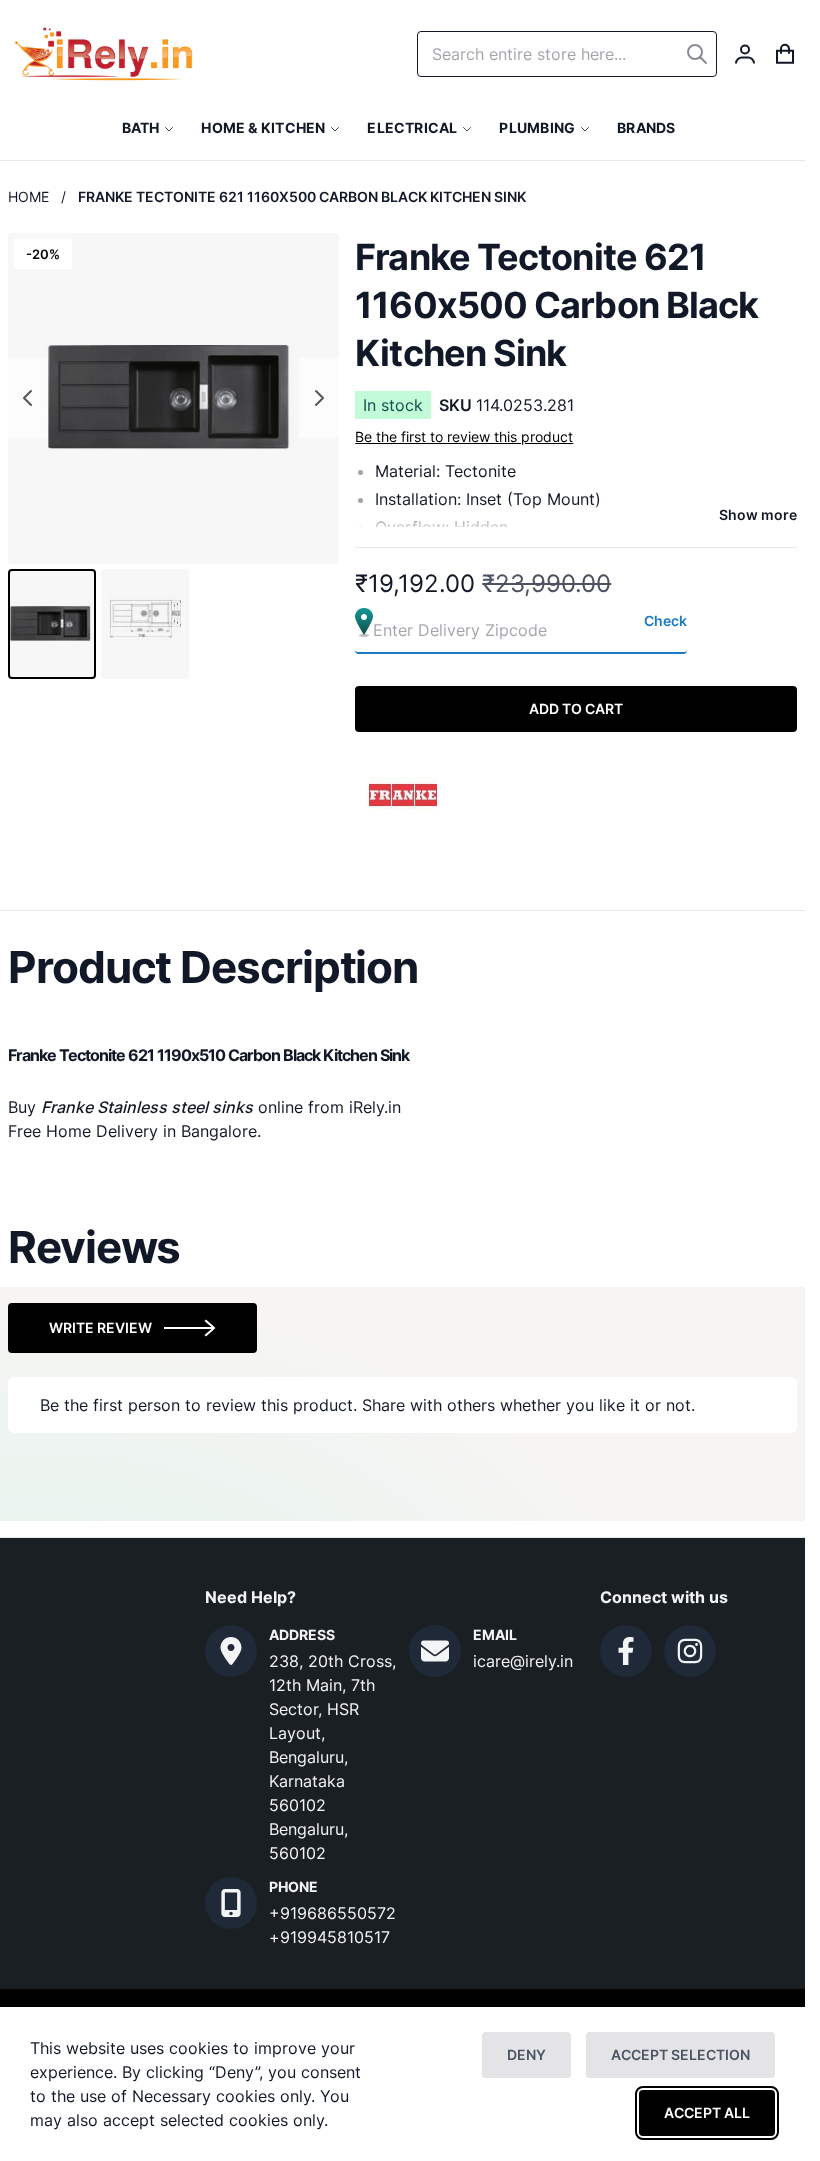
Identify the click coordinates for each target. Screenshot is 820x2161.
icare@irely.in (523, 1661)
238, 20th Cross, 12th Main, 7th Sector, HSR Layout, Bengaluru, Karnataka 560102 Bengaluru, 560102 (332, 1757)
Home (28, 196)
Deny (526, 2054)
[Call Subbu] (231, 1903)
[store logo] (103, 54)
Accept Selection (680, 2054)
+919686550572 (332, 1913)
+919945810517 (329, 1937)
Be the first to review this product (464, 436)
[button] (52, 624)
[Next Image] (319, 398)
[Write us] (435, 1651)
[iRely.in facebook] (626, 1651)
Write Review (100, 1327)
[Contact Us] (231, 1651)
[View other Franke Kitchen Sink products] (404, 793)
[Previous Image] (28, 398)
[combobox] (567, 54)
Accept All (707, 2112)
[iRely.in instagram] (690, 1651)
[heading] (402, 967)
